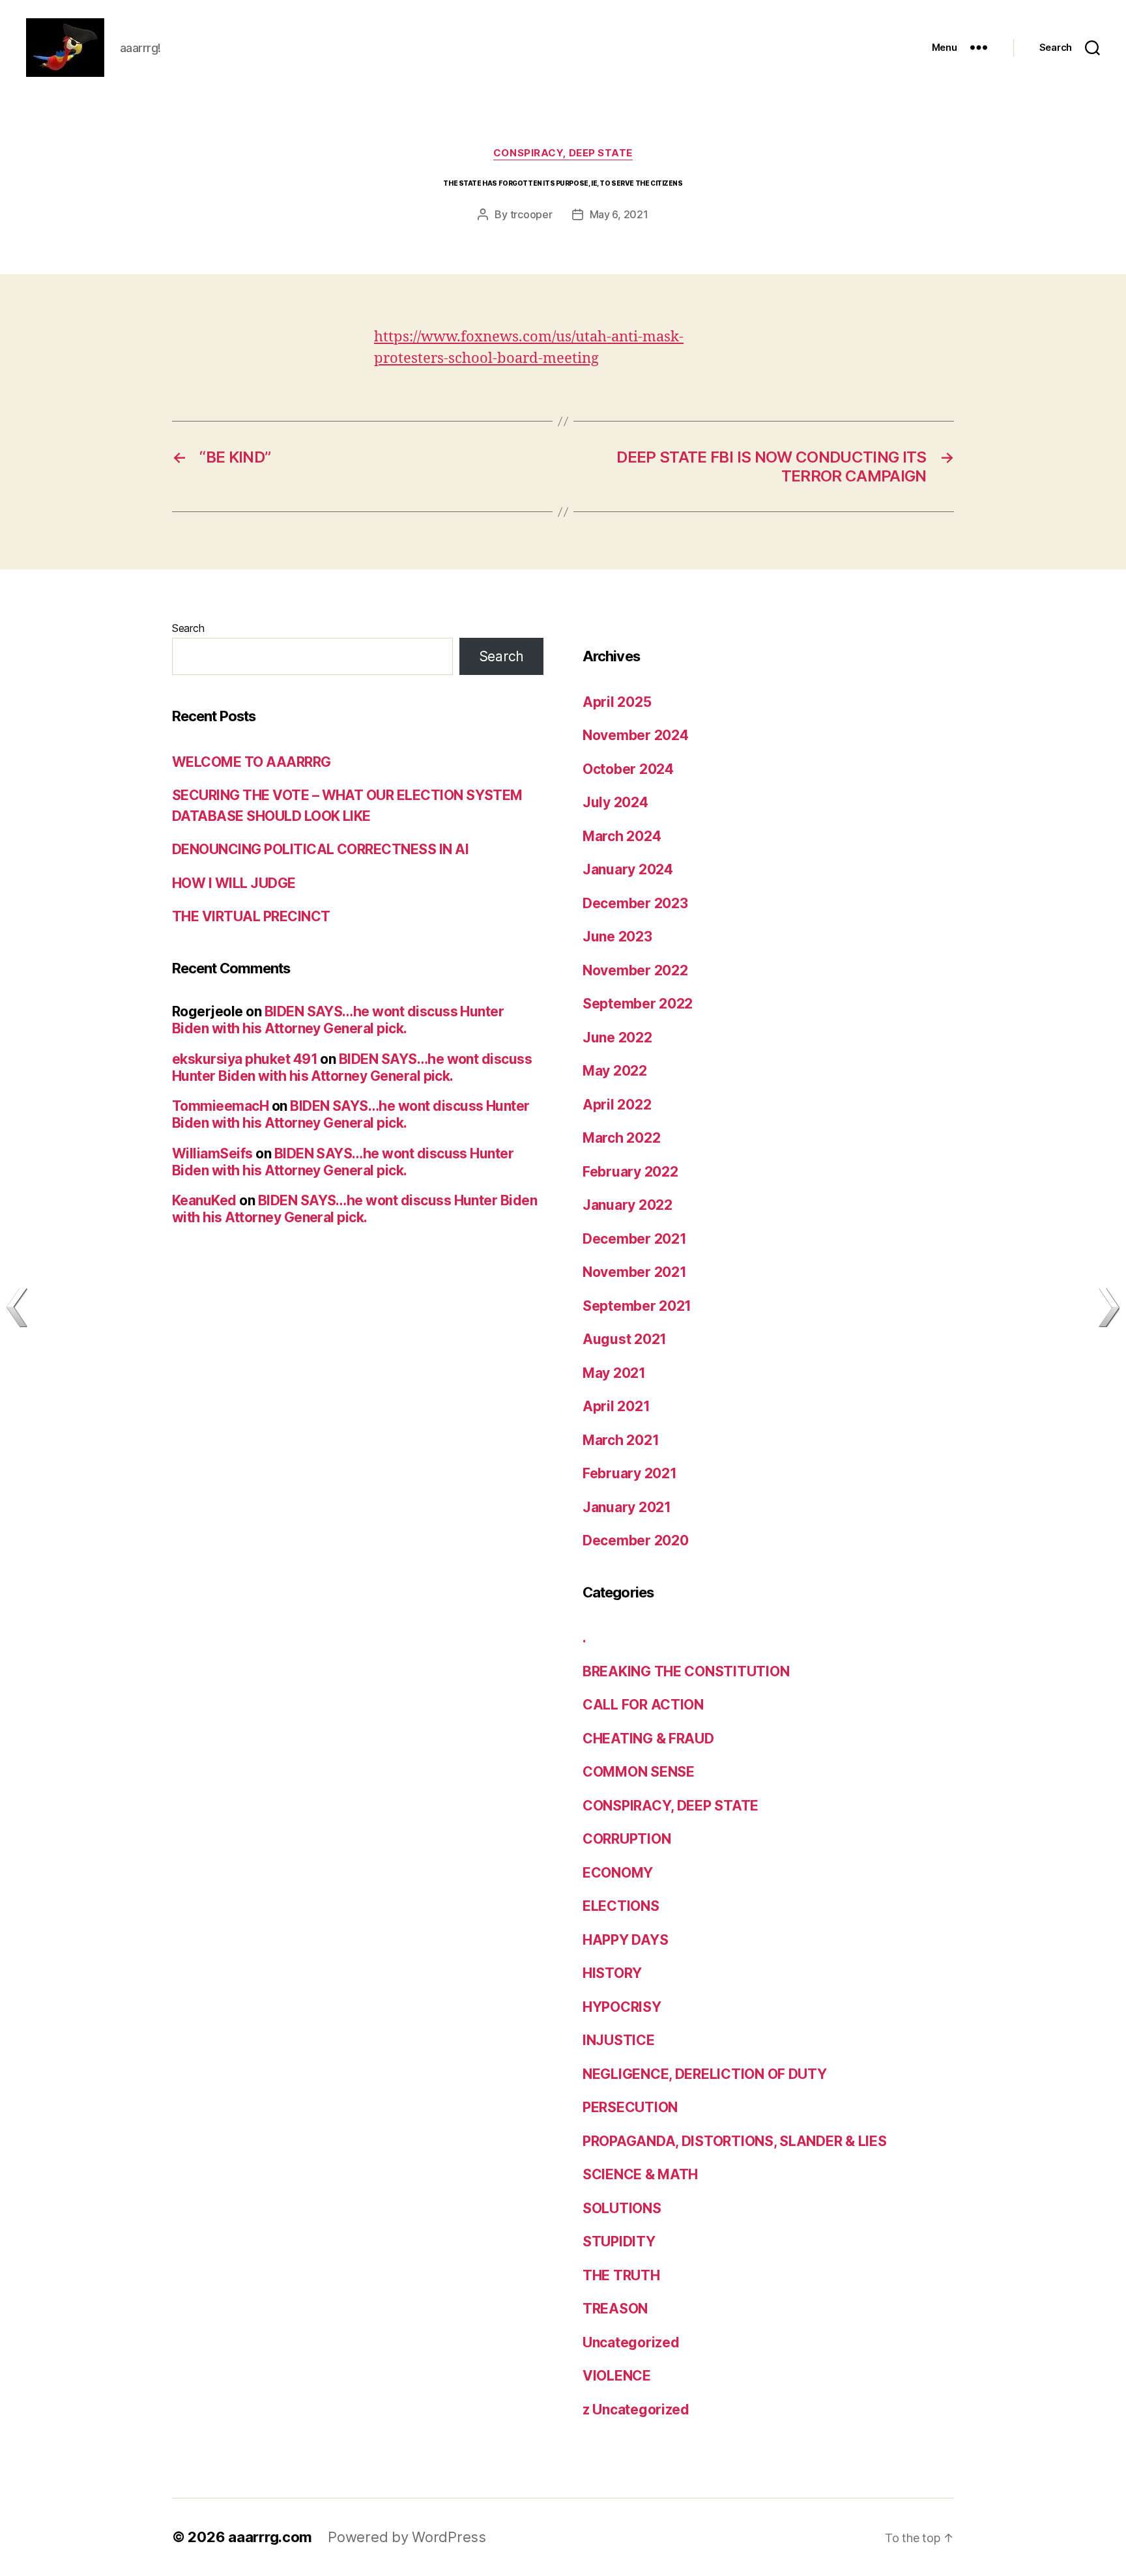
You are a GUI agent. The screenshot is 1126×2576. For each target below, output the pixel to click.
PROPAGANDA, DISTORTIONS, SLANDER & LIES (734, 2141)
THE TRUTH (621, 2275)
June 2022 (617, 1038)
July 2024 (615, 802)
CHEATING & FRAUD (648, 1739)
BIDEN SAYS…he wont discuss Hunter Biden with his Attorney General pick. (338, 1020)
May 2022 (615, 1071)
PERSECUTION (630, 2107)
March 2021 (621, 1440)
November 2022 (635, 970)
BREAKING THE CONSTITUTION (686, 1671)
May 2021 (614, 1373)
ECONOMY (618, 1873)
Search (188, 628)
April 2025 (617, 702)
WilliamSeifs (212, 1153)
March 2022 (621, 1138)
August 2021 (625, 1339)
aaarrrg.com (270, 2537)
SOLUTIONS (622, 2208)
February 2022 (630, 1172)
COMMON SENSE (639, 1772)
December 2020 (636, 1540)
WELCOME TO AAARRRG (252, 762)
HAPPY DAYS (625, 1940)
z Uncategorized (636, 2410)
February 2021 (630, 1473)
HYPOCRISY (622, 2007)
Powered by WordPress (407, 2537)
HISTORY (612, 1973)
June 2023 (617, 937)
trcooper (531, 214)
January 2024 (628, 869)
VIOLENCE (617, 2376)
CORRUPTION (627, 1839)
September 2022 (638, 1004)
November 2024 (636, 735)
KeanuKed (204, 1200)
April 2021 (616, 1406)
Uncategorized (631, 2342)
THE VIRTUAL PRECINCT (251, 916)
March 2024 (622, 836)
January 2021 (627, 1507)
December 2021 (635, 1239)
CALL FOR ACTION (643, 1705)
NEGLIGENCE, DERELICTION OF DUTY (705, 2074)
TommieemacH (220, 1106)
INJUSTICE (619, 2040)
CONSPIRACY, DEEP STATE (563, 153)
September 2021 (637, 1306)
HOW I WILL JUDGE (234, 883)
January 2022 (628, 1205)
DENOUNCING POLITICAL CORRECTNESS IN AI (320, 849)
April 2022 (617, 1105)
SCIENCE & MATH (640, 2174)
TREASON (615, 2309)
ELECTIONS (621, 1906)
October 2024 (628, 769)
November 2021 (635, 1272)
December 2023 (635, 903)
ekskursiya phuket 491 (245, 1059)
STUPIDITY (619, 2241)
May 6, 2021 (619, 214)
